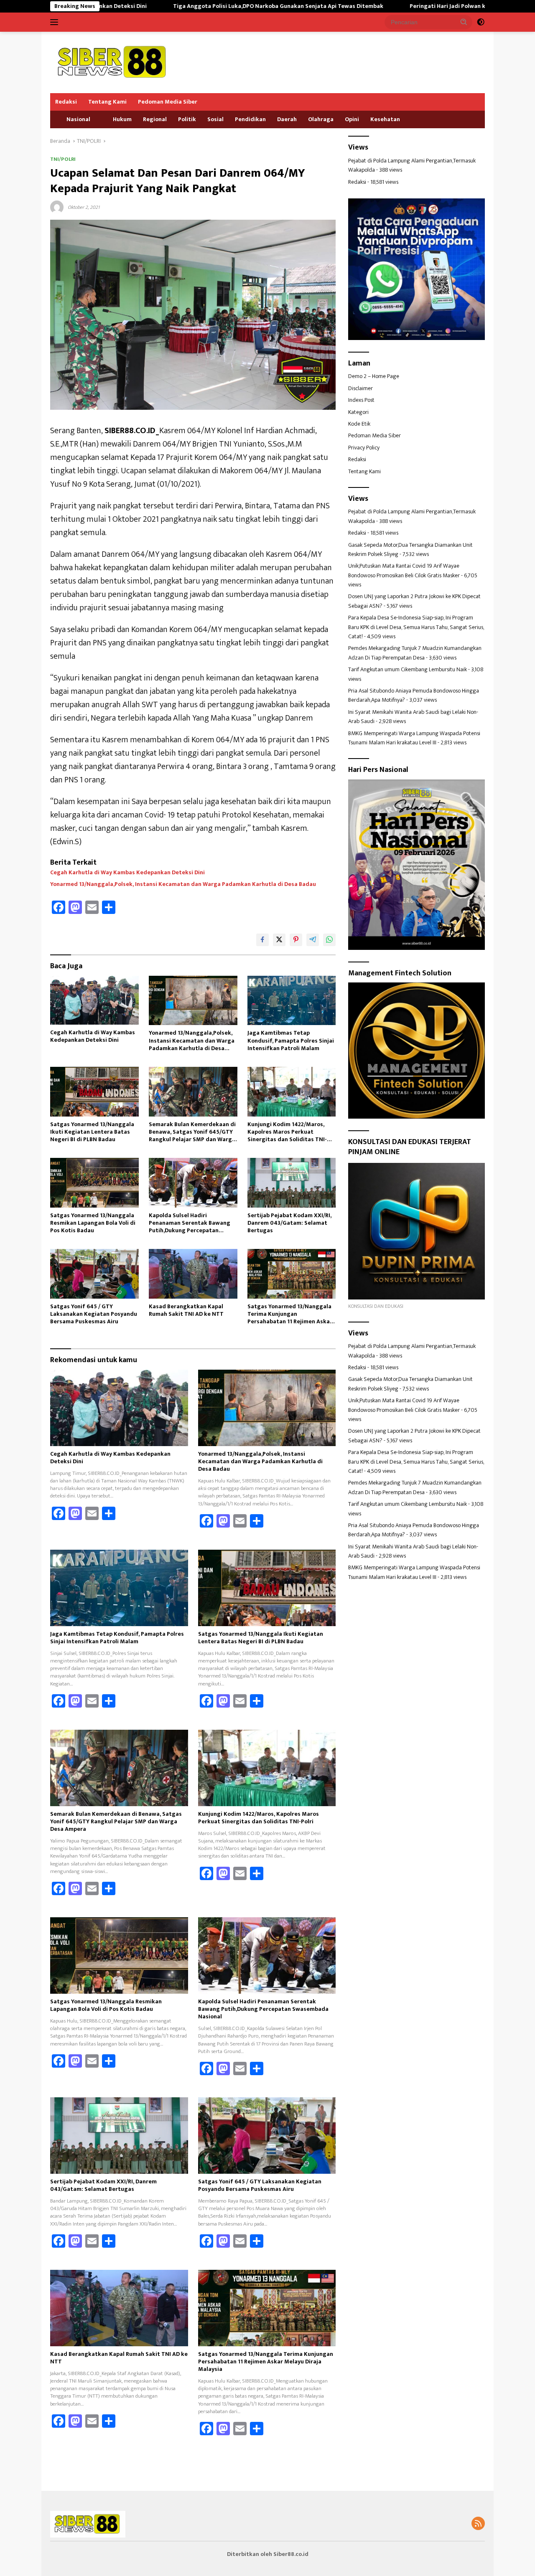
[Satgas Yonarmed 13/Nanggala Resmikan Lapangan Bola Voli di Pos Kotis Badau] (94, 1183)
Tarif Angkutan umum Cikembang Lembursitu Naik (408, 669)
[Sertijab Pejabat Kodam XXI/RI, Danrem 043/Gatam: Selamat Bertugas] (292, 1183)
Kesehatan (385, 119)
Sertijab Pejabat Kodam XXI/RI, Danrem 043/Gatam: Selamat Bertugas (289, 1223)
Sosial (215, 119)
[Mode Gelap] (481, 22)
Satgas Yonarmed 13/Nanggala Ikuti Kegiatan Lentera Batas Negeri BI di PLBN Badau (92, 1132)
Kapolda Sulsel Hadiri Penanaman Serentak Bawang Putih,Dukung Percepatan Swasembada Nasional (190, 1223)
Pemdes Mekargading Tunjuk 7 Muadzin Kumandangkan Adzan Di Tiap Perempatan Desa (415, 653)
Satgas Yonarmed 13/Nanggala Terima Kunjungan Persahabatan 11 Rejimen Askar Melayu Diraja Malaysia (290, 1314)
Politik (187, 119)
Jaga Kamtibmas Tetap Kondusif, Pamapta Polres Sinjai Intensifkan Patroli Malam (291, 1041)
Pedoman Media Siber (168, 102)
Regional (155, 119)
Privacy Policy (364, 448)
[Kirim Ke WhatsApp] (329, 940)
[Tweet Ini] (279, 940)
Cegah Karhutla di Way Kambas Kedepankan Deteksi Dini (127, 873)
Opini (352, 119)
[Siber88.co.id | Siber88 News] (113, 62)
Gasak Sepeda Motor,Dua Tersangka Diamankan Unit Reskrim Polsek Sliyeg (410, 549)
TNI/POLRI (63, 159)
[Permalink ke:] (57, 207)
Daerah (287, 119)
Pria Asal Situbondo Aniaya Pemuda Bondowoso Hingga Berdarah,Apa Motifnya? (414, 695)
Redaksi (66, 102)
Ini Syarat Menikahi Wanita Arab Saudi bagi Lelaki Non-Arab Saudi (413, 717)
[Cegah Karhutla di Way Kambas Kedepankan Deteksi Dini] (94, 1000)
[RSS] (478, 2524)
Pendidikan (250, 119)
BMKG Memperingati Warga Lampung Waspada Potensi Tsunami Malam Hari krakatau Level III (414, 738)
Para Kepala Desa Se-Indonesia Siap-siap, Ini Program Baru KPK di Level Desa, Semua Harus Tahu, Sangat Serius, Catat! (416, 627)
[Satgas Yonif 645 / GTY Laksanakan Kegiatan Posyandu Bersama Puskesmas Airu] (94, 1274)
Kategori (358, 412)
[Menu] (56, 22)
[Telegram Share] (313, 940)
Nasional (78, 119)
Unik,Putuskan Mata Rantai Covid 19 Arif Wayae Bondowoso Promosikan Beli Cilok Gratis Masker (404, 570)
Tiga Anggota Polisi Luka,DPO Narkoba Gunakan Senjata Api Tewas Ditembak (181, 6)
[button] (464, 22)
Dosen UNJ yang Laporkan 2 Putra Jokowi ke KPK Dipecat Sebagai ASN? (414, 601)
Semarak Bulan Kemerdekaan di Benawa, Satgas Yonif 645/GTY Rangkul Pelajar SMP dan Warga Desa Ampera (192, 1132)
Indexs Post (361, 400)
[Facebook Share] (262, 940)
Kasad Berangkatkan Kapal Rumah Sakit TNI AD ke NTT (186, 1310)
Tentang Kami (107, 102)
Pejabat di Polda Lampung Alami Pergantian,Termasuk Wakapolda (412, 165)
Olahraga (321, 119)
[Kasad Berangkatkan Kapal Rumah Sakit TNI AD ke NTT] (193, 1274)
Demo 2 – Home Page (374, 376)
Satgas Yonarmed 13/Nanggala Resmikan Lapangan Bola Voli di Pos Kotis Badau (93, 1223)
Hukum (122, 119)
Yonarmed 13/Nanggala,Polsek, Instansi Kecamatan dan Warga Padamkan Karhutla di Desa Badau (183, 884)
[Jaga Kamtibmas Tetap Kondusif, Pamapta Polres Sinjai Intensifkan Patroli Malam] (292, 1001)
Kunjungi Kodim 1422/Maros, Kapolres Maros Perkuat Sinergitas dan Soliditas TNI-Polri (287, 1132)
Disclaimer (360, 388)
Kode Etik (359, 424)
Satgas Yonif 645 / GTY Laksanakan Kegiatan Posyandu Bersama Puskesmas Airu (94, 1314)
